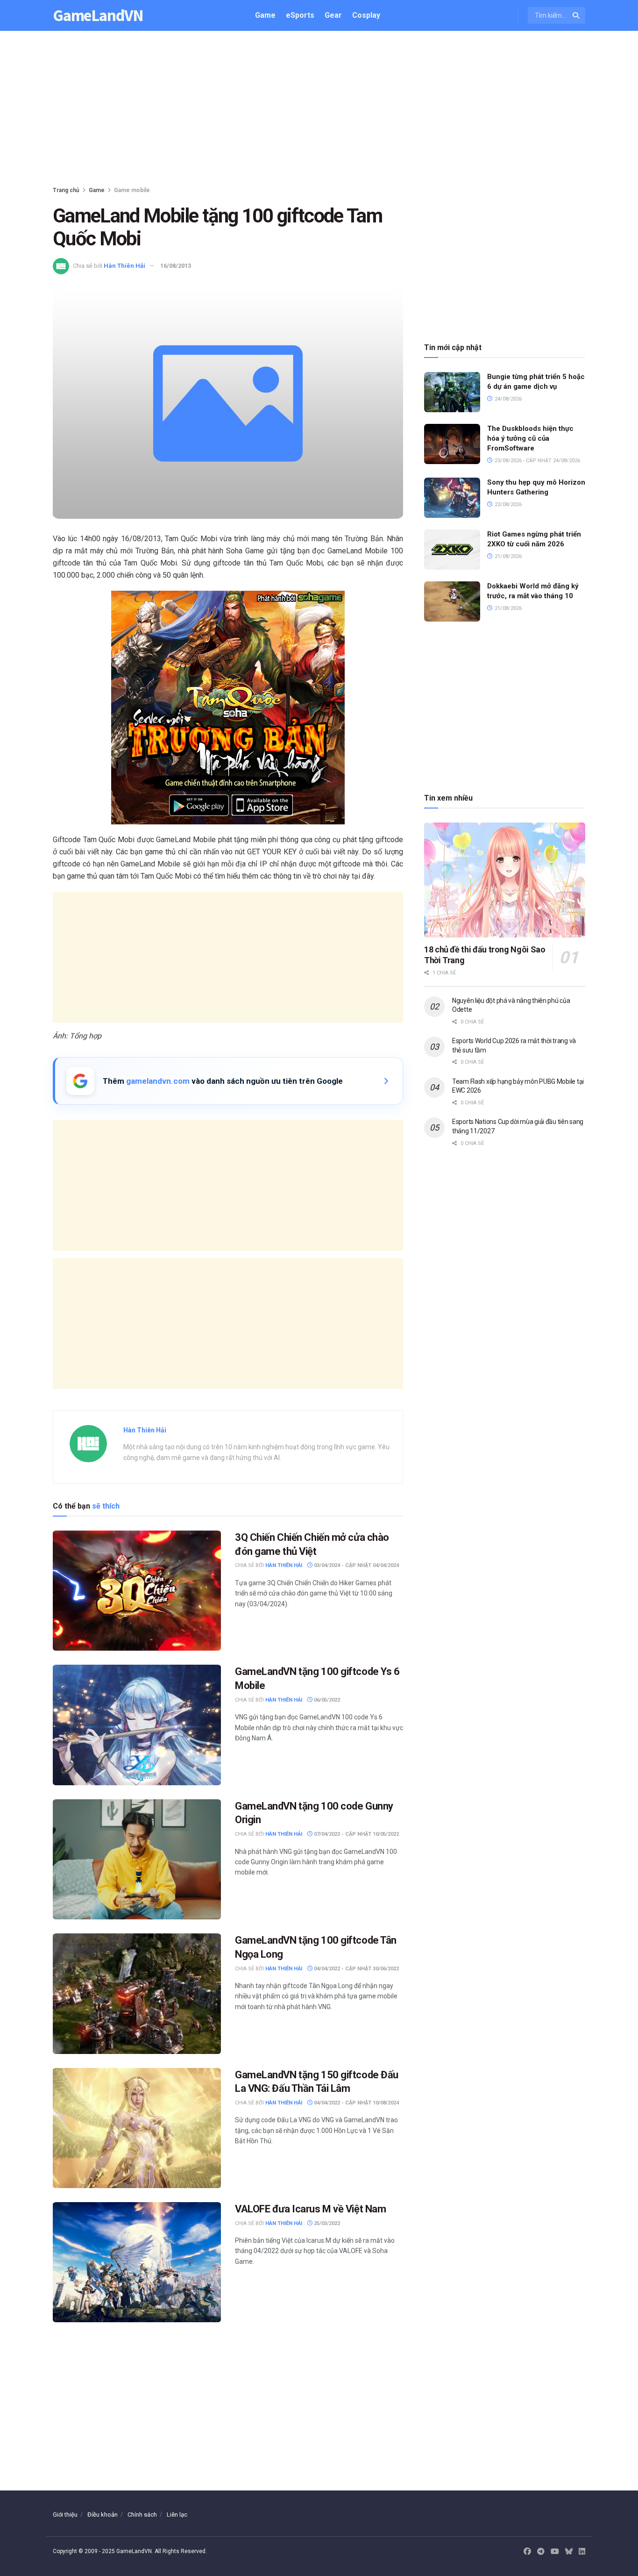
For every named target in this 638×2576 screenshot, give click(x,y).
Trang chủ (66, 190)
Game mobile (132, 190)
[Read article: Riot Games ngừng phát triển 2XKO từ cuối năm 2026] (452, 550)
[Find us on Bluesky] (569, 2552)
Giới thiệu (65, 2515)
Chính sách (142, 2515)
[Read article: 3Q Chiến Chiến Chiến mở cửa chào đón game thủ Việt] (137, 1591)
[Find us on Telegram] (541, 2552)
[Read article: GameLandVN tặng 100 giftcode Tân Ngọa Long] (137, 1993)
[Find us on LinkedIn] (582, 2552)
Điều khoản (103, 2515)
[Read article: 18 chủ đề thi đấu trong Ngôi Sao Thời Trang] (505, 880)
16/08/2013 (176, 266)
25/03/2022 (326, 2223)
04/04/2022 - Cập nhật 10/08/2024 (356, 2103)
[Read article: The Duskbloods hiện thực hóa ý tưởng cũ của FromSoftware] (452, 444)
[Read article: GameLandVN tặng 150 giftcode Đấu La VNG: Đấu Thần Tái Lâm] (137, 2128)
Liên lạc (177, 2515)
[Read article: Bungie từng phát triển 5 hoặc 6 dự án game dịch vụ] (452, 392)
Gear (333, 15)
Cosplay (366, 15)
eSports (300, 15)
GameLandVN (98, 16)
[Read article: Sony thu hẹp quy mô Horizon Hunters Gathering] (452, 498)
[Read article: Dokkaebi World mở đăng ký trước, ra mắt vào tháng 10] (452, 601)
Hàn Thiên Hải (124, 266)
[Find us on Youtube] (555, 2552)
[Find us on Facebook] (527, 2552)
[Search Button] (577, 15)
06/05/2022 (326, 1700)
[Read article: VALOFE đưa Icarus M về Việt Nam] (137, 2262)
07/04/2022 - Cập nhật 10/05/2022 (356, 1834)
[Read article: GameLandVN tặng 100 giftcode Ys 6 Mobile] (137, 1725)
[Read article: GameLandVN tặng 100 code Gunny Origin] (137, 1859)
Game (265, 15)
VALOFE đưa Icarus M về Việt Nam (310, 2209)
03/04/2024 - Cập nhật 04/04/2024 (356, 1565)
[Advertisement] (319, 110)
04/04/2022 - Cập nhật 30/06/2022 (356, 1969)
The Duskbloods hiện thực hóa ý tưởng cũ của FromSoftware (530, 438)
